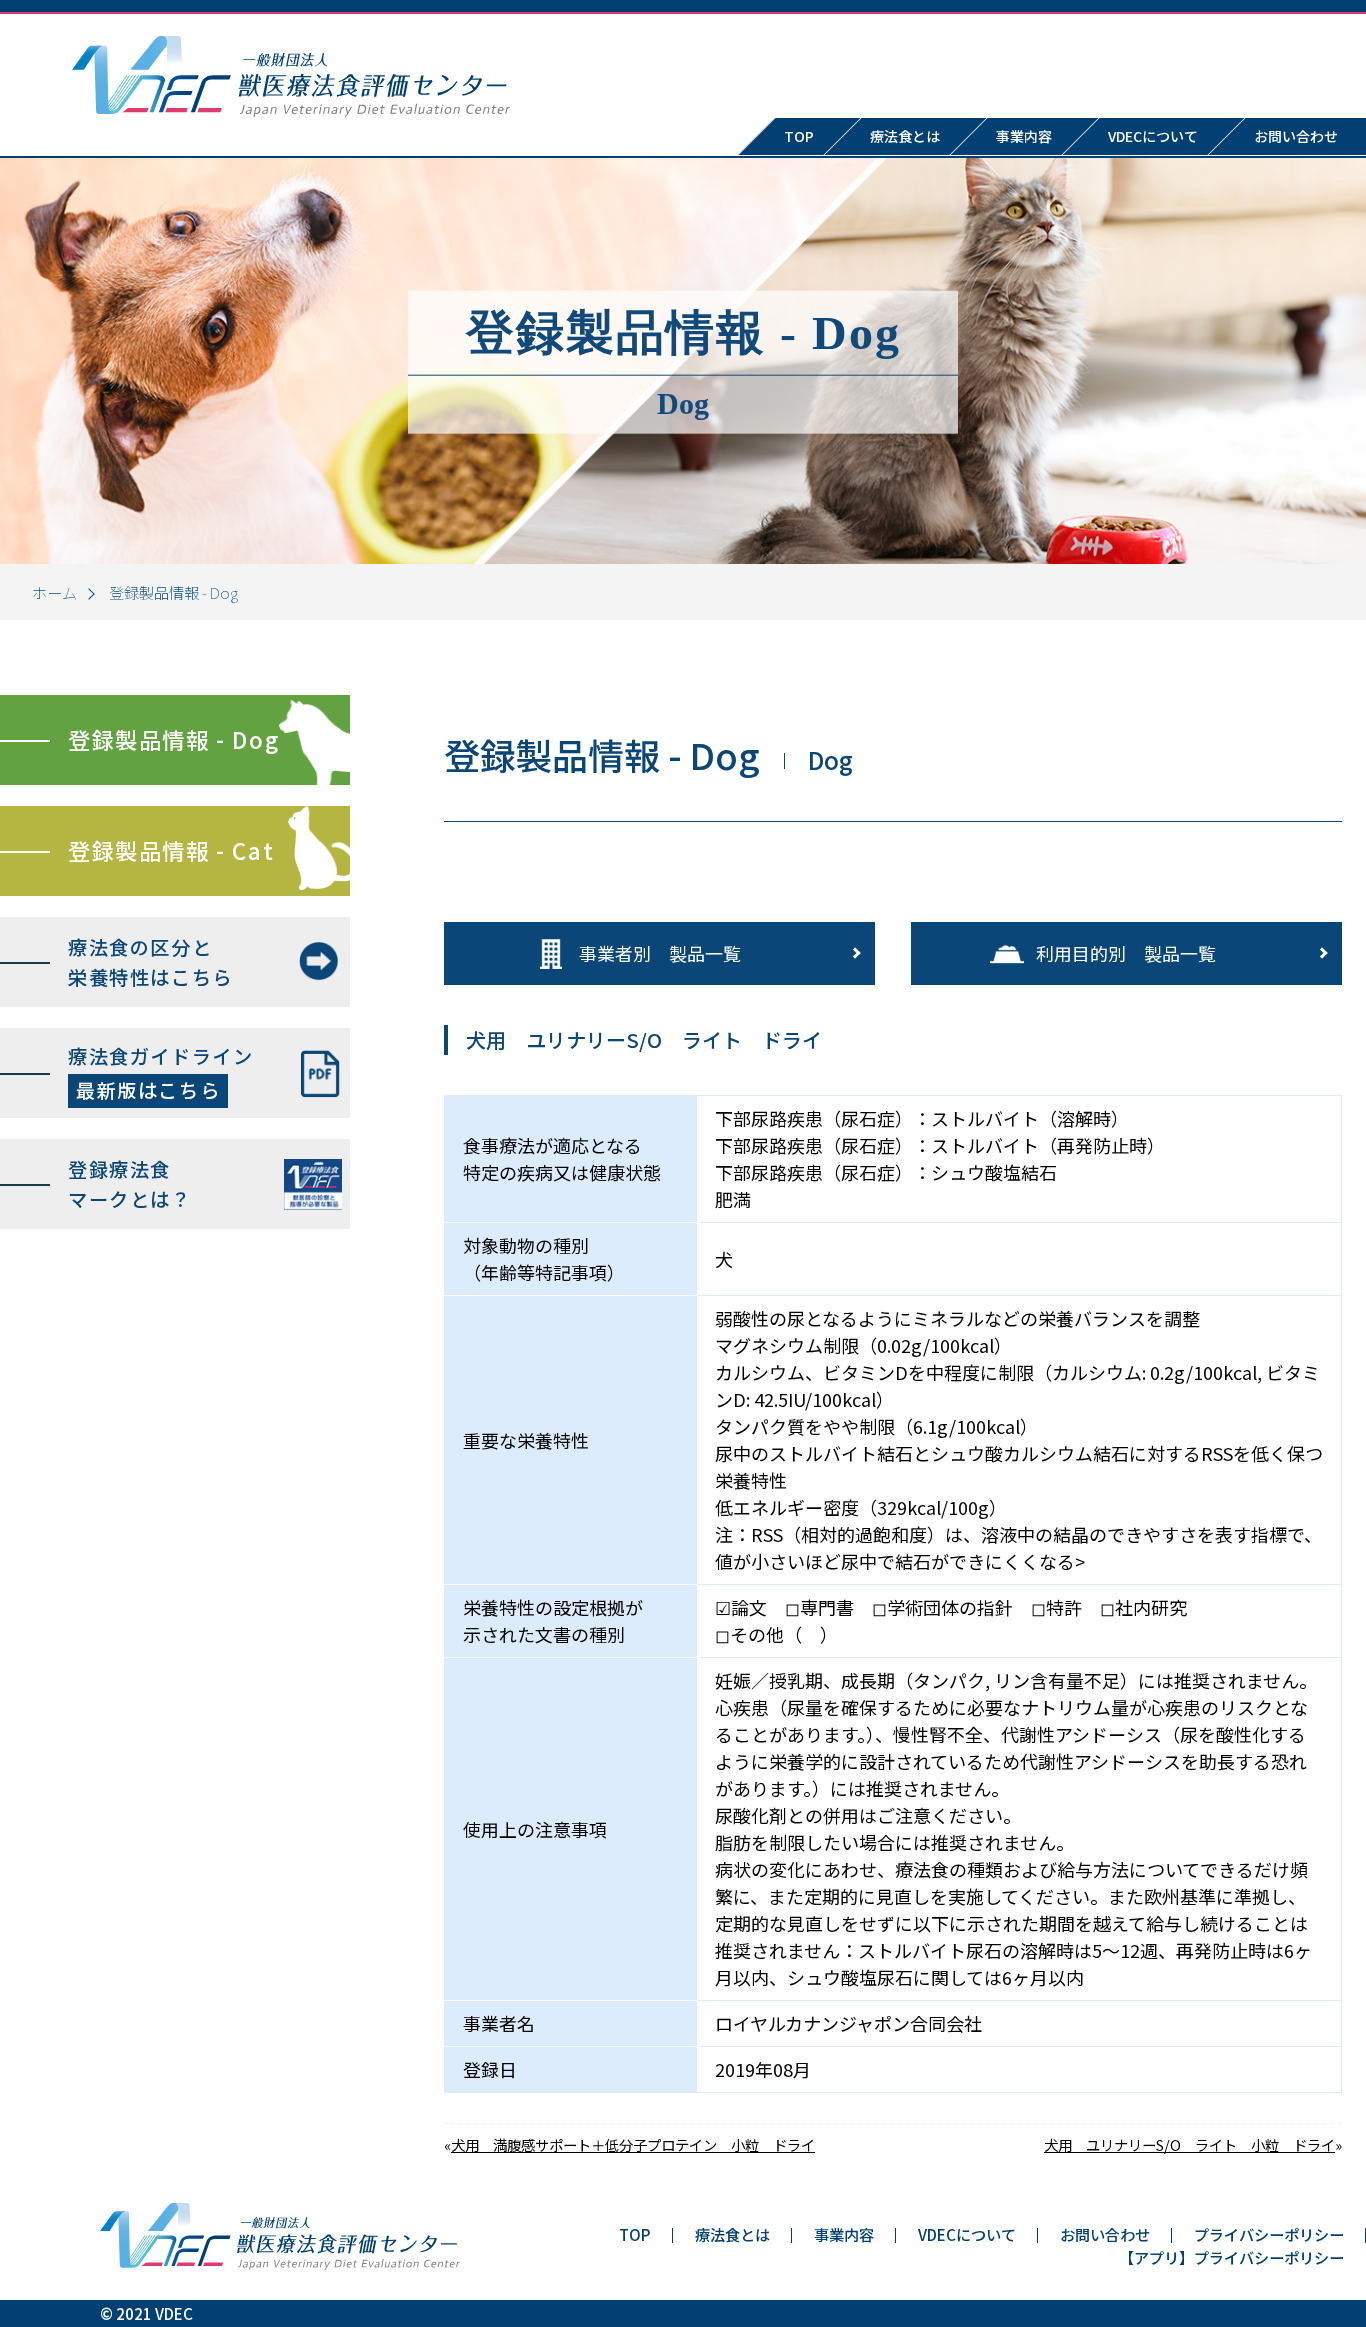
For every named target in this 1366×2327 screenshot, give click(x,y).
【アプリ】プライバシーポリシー (1231, 2257)
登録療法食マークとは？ (130, 1184)
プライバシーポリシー (1269, 2234)
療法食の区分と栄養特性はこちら (150, 962)
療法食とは (905, 136)
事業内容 (1024, 136)
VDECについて (1153, 136)
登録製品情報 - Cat (171, 850)
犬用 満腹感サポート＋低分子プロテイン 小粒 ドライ (633, 2144)
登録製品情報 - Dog (173, 739)
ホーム (54, 592)
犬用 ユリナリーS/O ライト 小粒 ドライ (1189, 2144)
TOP (799, 136)
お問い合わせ (1105, 2234)
